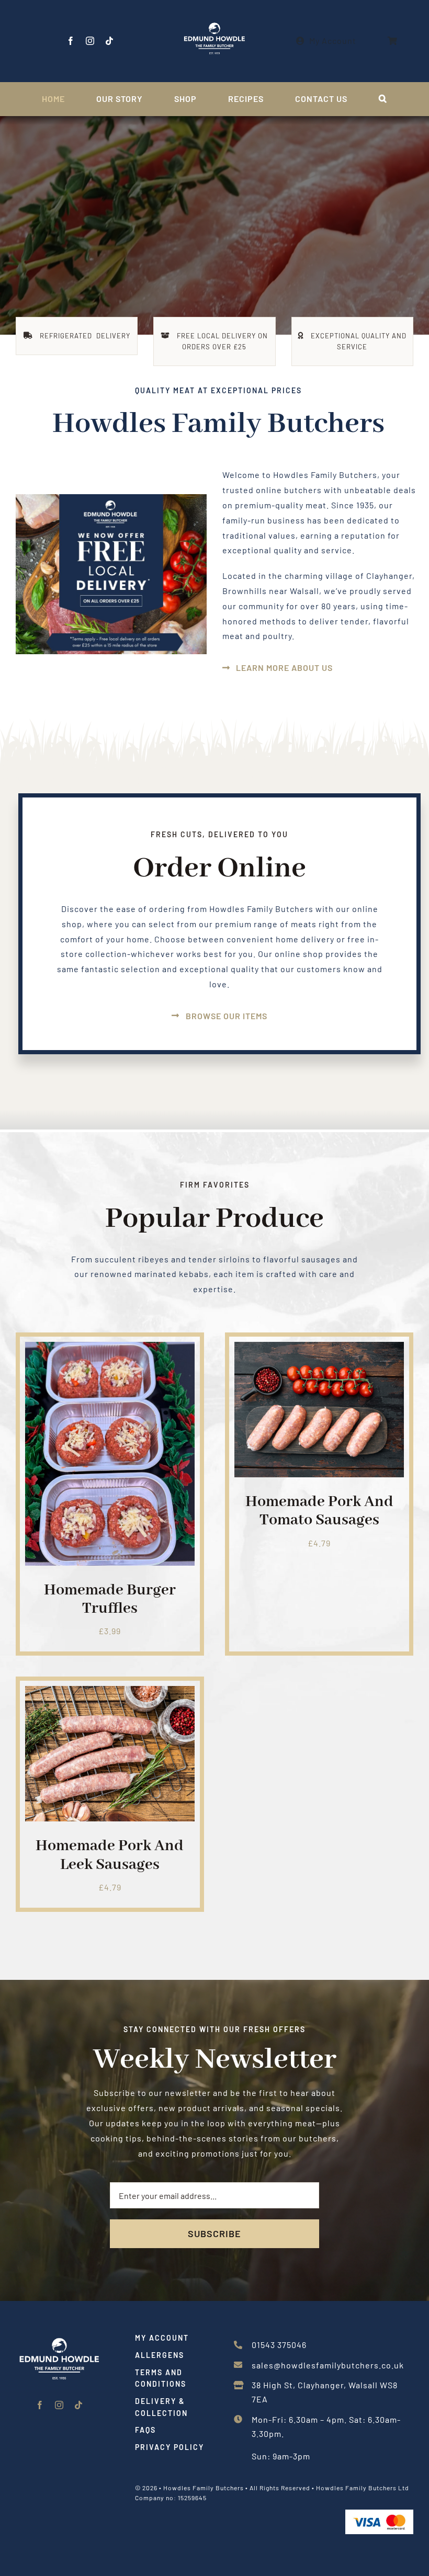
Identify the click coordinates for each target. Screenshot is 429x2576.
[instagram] (90, 41)
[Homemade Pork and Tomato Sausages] (319, 1349)
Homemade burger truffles (110, 1599)
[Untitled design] (59, 2336)
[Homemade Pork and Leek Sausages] (110, 1693)
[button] (383, 99)
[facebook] (71, 41)
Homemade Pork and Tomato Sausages (319, 1511)
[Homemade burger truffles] (110, 1349)
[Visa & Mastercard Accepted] (379, 2514)
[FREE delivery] (111, 498)
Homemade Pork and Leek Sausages (110, 1855)
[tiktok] (110, 41)
